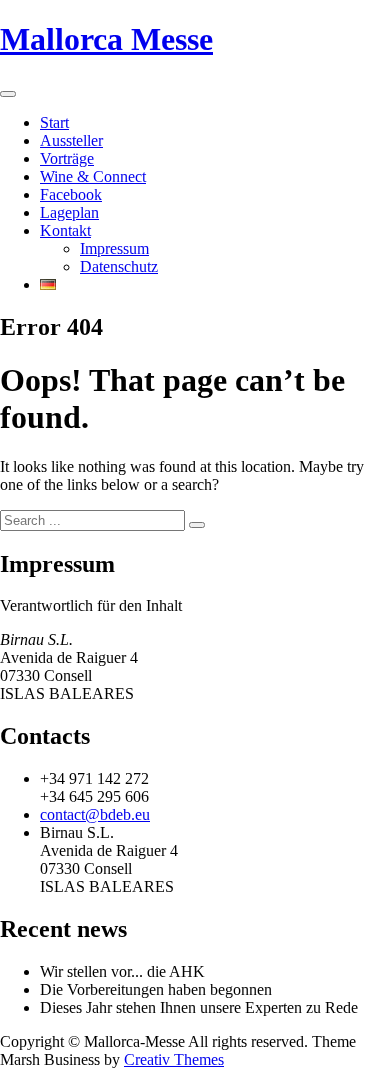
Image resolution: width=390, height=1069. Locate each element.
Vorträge (67, 158)
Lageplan (69, 212)
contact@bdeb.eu (95, 814)
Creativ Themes (174, 1059)
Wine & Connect (93, 176)
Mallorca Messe (106, 39)
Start (54, 122)
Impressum (114, 248)
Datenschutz (119, 266)
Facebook (71, 194)
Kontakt (65, 230)
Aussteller (71, 140)
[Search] (197, 525)
